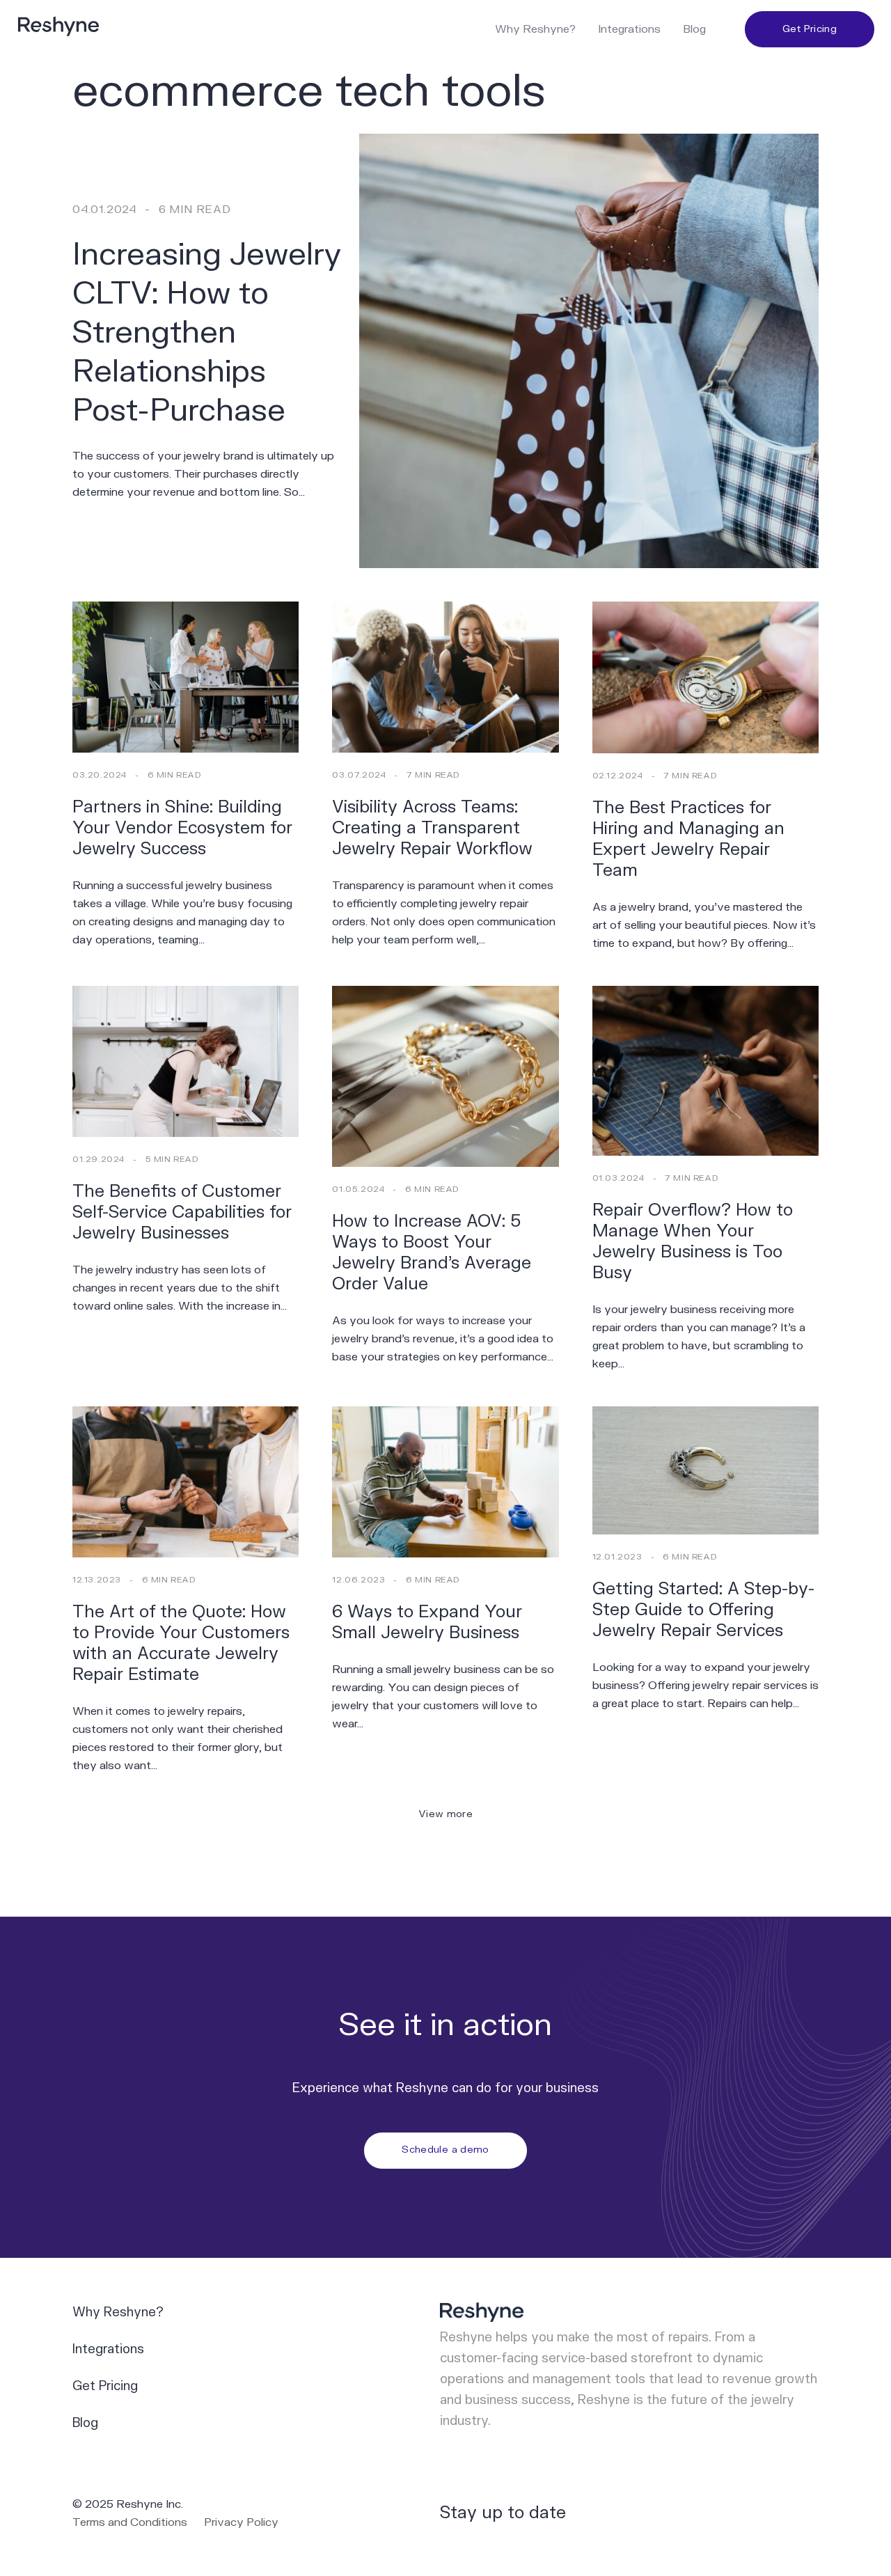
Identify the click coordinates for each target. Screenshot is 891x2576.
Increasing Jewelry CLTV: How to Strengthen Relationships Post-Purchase (207, 333)
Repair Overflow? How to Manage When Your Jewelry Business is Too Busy (693, 1242)
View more (445, 1814)
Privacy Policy (241, 2522)
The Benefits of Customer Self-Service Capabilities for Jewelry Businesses (182, 1212)
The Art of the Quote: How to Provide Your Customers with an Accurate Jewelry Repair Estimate (181, 1643)
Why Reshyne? (535, 29)
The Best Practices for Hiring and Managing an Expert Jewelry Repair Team (688, 839)
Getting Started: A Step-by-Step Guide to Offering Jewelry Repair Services (703, 1610)
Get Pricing (810, 29)
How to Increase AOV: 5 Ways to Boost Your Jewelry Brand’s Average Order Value (432, 1253)
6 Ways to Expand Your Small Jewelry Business (427, 1623)
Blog (694, 29)
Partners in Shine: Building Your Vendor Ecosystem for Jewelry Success (182, 828)
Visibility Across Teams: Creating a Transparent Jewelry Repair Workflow (432, 828)
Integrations (629, 29)
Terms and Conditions (130, 2522)
